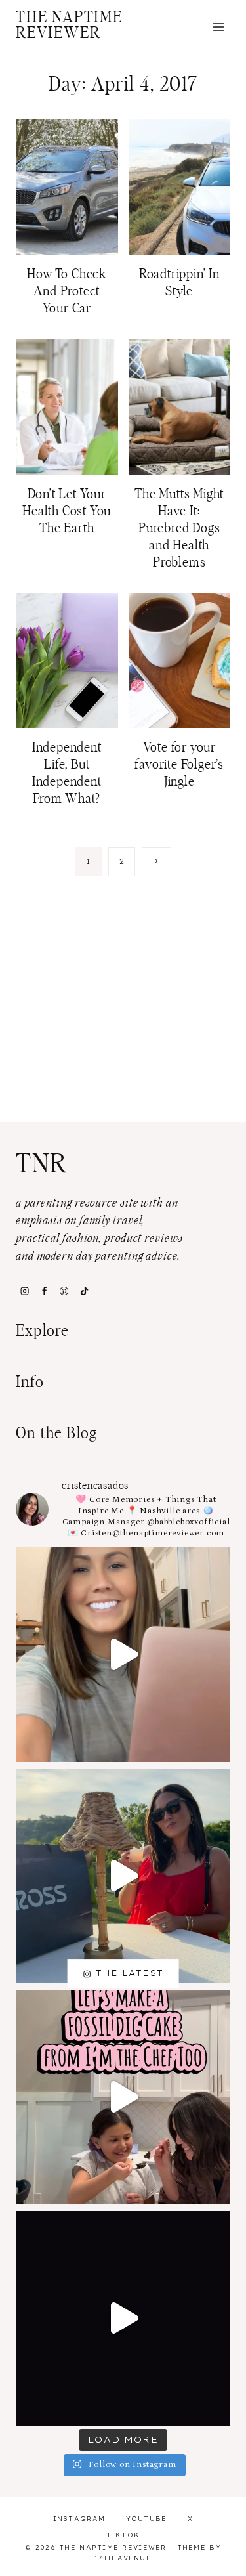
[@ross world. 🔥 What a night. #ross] (123, 1876)
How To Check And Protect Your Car (67, 291)
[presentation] (67, 187)
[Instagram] (24, 1291)
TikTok (123, 2535)
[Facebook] (44, 1291)
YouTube (147, 2519)
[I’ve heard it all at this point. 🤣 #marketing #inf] (123, 1655)
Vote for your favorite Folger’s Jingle (179, 765)
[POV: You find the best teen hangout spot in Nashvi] (123, 2318)
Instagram (79, 2519)
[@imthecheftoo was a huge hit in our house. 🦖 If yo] (123, 2097)
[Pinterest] (64, 1291)
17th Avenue (123, 2558)
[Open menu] (218, 27)
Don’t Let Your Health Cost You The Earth (67, 511)
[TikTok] (84, 1291)
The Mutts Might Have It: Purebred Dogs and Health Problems (179, 528)
